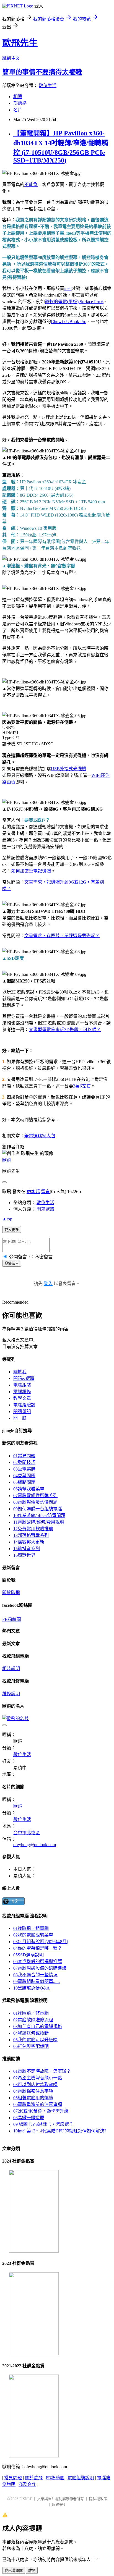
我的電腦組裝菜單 (33, 1935)
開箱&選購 (24, 1378)
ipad (68, 288)
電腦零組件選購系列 (35, 1496)
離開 (32, 2571)
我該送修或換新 (31, 2033)
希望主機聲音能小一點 (38, 2078)
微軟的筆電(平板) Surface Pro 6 (74, 302)
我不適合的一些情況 (35, 1975)
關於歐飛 (11, 1593)
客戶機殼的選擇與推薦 (38, 1962)
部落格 (20, 103)
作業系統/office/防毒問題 (39, 1515)
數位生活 (48, 86)
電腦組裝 (22, 1385)
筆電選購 (24, 1469)
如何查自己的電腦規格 (38, 2026)
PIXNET (26, 2499)
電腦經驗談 (24, 1405)
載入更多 (12, 1230)
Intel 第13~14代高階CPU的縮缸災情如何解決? (60, 2131)
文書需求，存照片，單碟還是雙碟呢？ (62, 936)
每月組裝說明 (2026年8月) (41, 1942)
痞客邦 (33, 1192)
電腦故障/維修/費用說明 (39, 1522)
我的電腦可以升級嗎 (35, 2040)
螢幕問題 (24, 1476)
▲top (7, 1219)
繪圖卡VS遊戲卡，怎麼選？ (43, 2124)
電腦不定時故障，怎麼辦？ (42, 2071)
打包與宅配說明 (31, 2046)
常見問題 (24, 1456)
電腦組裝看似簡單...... (37, 1981)
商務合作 (27, 2484)
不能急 (31, 184)
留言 (45, 1192)
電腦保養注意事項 (33, 2091)
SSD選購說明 (28, 1955)
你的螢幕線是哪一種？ (38, 1948)
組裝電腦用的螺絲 (33, 2098)
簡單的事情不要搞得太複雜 (42, 72)
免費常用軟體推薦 (33, 1529)
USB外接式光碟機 (69, 769)
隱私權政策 (98, 2499)
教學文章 (22, 1398)
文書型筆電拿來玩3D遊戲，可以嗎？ (65, 1030)
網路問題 (24, 1482)
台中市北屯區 (27, 1833)
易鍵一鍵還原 (29, 2118)
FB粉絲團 (12, 1619)
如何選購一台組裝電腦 (38, 1509)
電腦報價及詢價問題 (35, 1502)
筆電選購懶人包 (40, 1136)
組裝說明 (11, 1669)
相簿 (18, 97)
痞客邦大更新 (29, 1542)
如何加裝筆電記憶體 (31, 871)
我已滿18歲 (14, 2571)
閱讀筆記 (22, 1412)
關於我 (20, 1372)
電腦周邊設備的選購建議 (40, 1968)
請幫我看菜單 (29, 1489)
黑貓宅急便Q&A (32, 1988)
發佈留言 (12, 1263)
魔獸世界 (24, 1555)
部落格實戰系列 (31, 1535)
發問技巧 (24, 1462)
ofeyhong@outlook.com (35, 1845)
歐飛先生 (20, 43)
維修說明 (11, 1694)
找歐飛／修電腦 (31, 2013)
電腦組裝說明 (81, 2478)
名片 (18, 110)
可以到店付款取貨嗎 (35, 2084)
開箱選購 (45, 1209)
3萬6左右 (82, 1086)
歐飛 (7, 1160)
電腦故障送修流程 (33, 2020)
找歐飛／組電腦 (31, 1928)
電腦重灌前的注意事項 (38, 2104)
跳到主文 (11, 58)
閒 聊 (20, 1418)
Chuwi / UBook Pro (69, 322)
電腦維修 (22, 1392)
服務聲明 (59, 2505)
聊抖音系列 (27, 1549)
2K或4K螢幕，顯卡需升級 (41, 2111)
